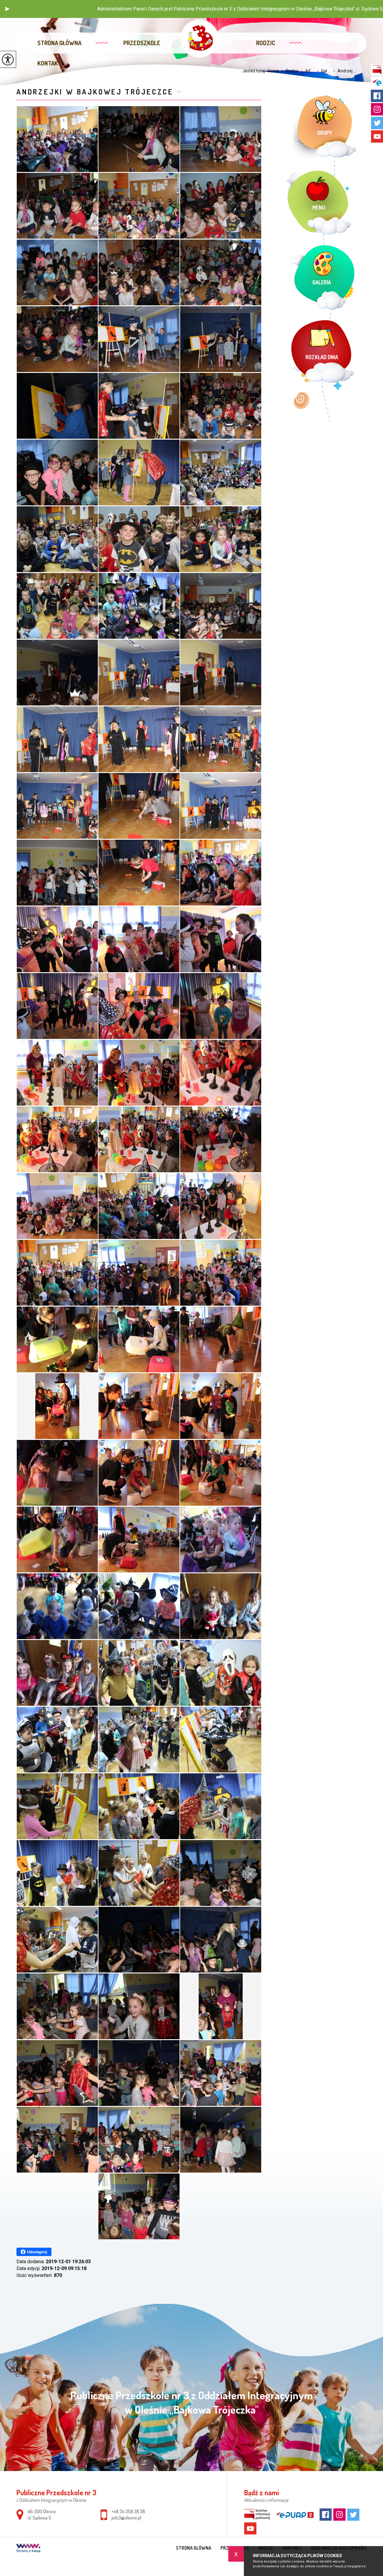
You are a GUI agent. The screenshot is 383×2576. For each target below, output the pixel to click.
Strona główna (59, 43)
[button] (7, 9)
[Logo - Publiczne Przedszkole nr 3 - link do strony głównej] (199, 38)
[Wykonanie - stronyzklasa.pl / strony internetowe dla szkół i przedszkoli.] (28, 2549)
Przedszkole (142, 43)
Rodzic (266, 43)
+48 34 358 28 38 (128, 2511)
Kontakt (49, 63)
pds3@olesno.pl (126, 2518)
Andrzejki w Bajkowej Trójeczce (95, 92)
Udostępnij (37, 2252)
